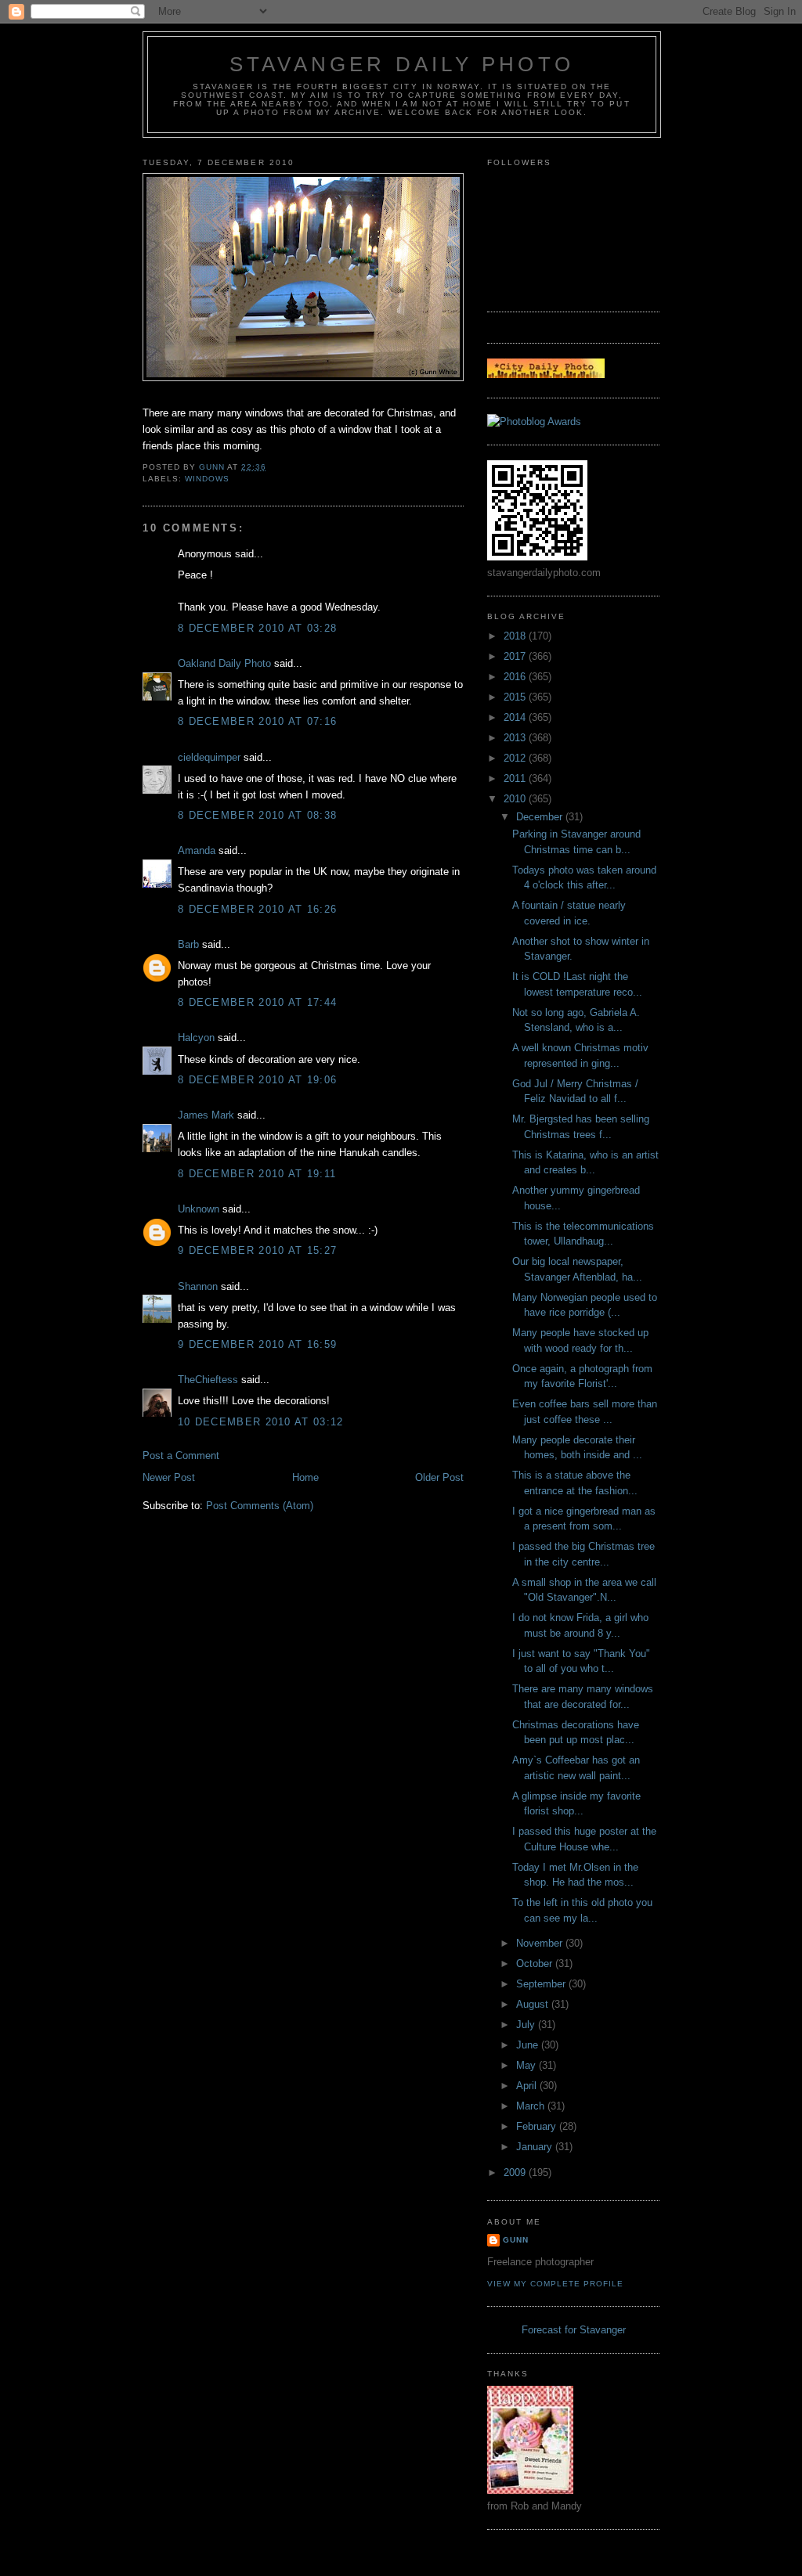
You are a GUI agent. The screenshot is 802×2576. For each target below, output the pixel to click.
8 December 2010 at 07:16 (257, 721)
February (538, 2126)
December (541, 817)
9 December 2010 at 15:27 (257, 1250)
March (532, 2106)
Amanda (197, 850)
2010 (516, 799)
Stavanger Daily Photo (402, 64)
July (527, 2025)
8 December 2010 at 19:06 (257, 1080)
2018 (516, 636)
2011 (516, 778)
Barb (188, 944)
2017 (516, 656)
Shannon (198, 1286)
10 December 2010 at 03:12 (261, 1422)
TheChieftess (208, 1380)
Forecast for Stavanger (574, 2330)
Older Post (439, 1477)
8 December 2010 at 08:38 (257, 815)
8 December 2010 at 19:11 (257, 1174)
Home (305, 1477)
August (534, 2004)
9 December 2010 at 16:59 (257, 1344)
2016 (516, 677)
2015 (516, 697)
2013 (516, 738)
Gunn (516, 2240)
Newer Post (169, 1477)
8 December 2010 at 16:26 (257, 909)
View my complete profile (555, 2284)
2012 (516, 758)
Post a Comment (181, 1456)
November (541, 1943)
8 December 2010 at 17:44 (257, 1002)
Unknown (199, 1209)
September (542, 1984)
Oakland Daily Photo (224, 663)
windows (207, 479)
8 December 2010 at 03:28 (257, 628)
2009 (516, 2172)
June (529, 2045)
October (536, 1964)
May (527, 2065)
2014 (516, 717)
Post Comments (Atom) (260, 1506)
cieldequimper (209, 757)
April (528, 2086)
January (536, 2147)
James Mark (206, 1115)
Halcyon (196, 1038)
